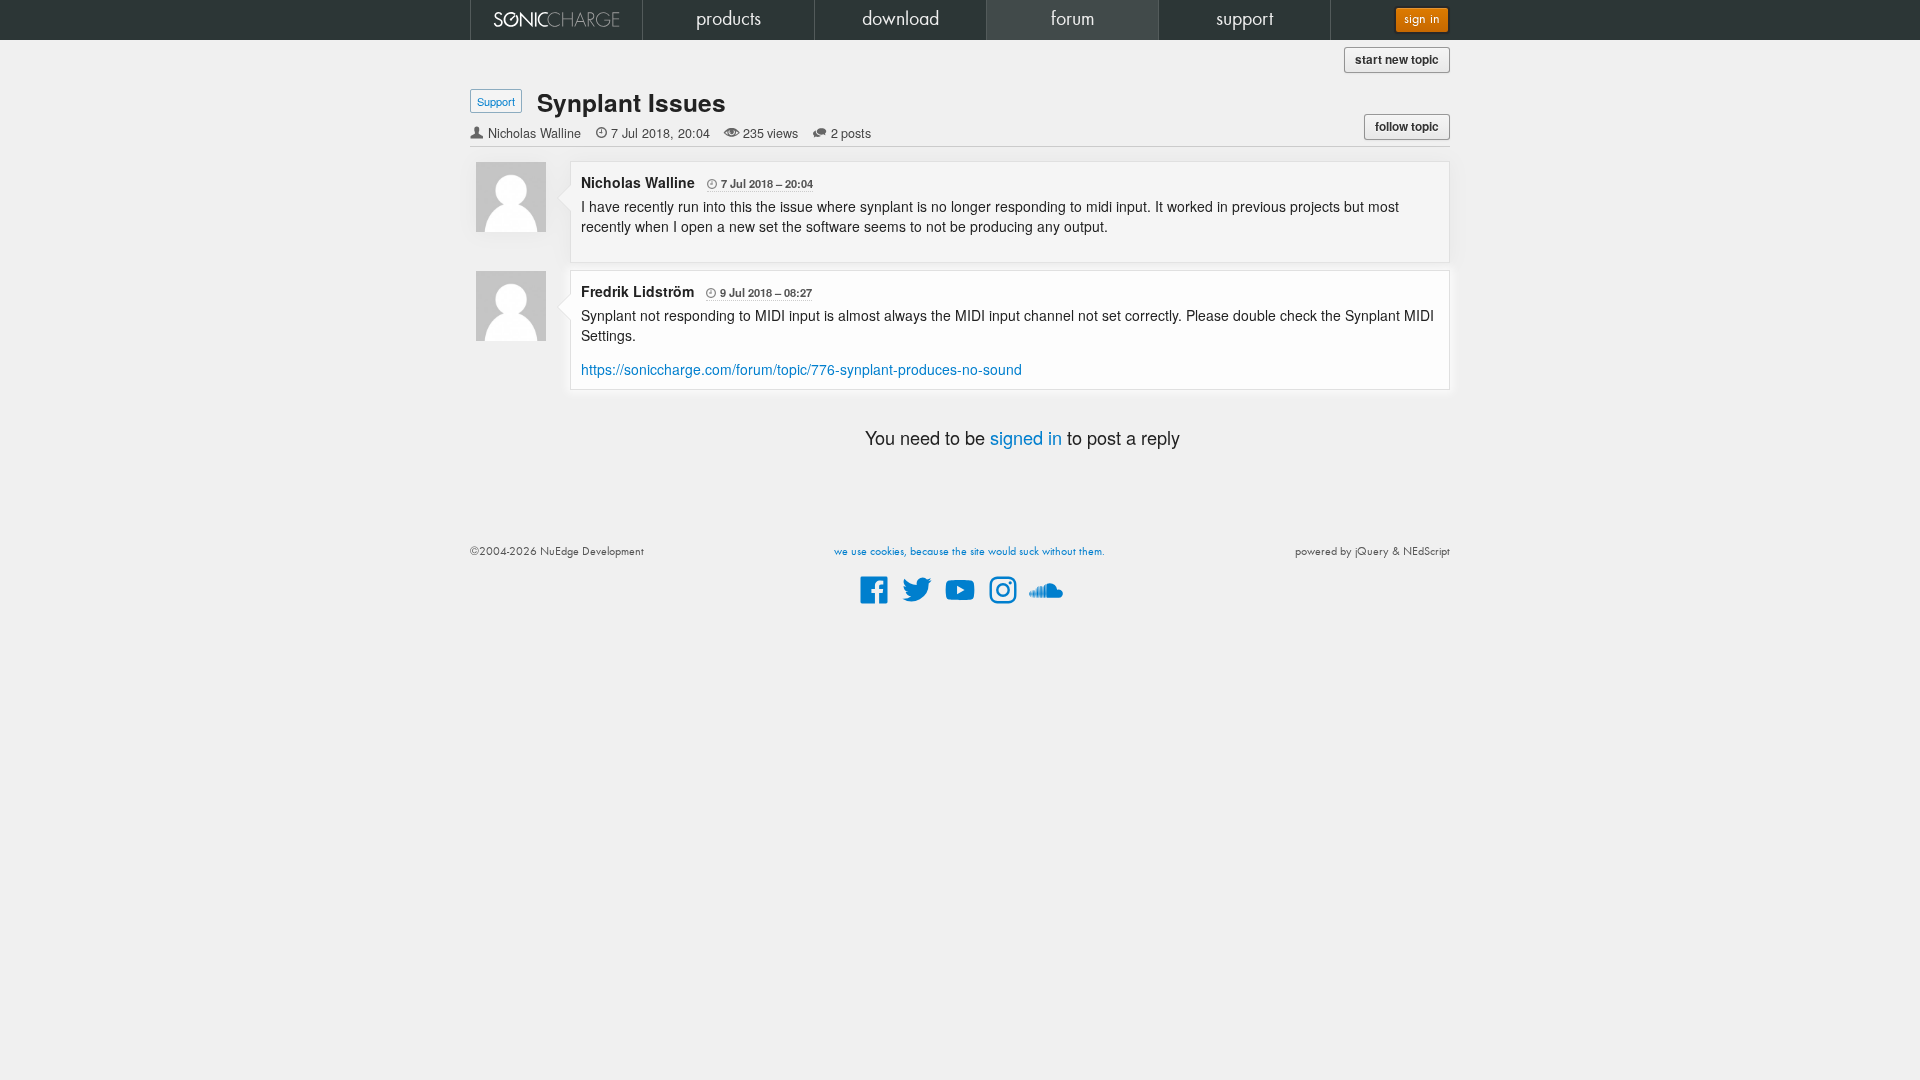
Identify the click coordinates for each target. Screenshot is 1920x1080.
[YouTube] (960, 605)
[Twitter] (917, 605)
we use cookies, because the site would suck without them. (969, 552)
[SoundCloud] (1046, 605)
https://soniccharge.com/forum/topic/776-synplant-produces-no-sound (801, 369)
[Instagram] (1003, 605)
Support (496, 101)
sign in (1422, 19)
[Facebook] (874, 605)
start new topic (1397, 59)
